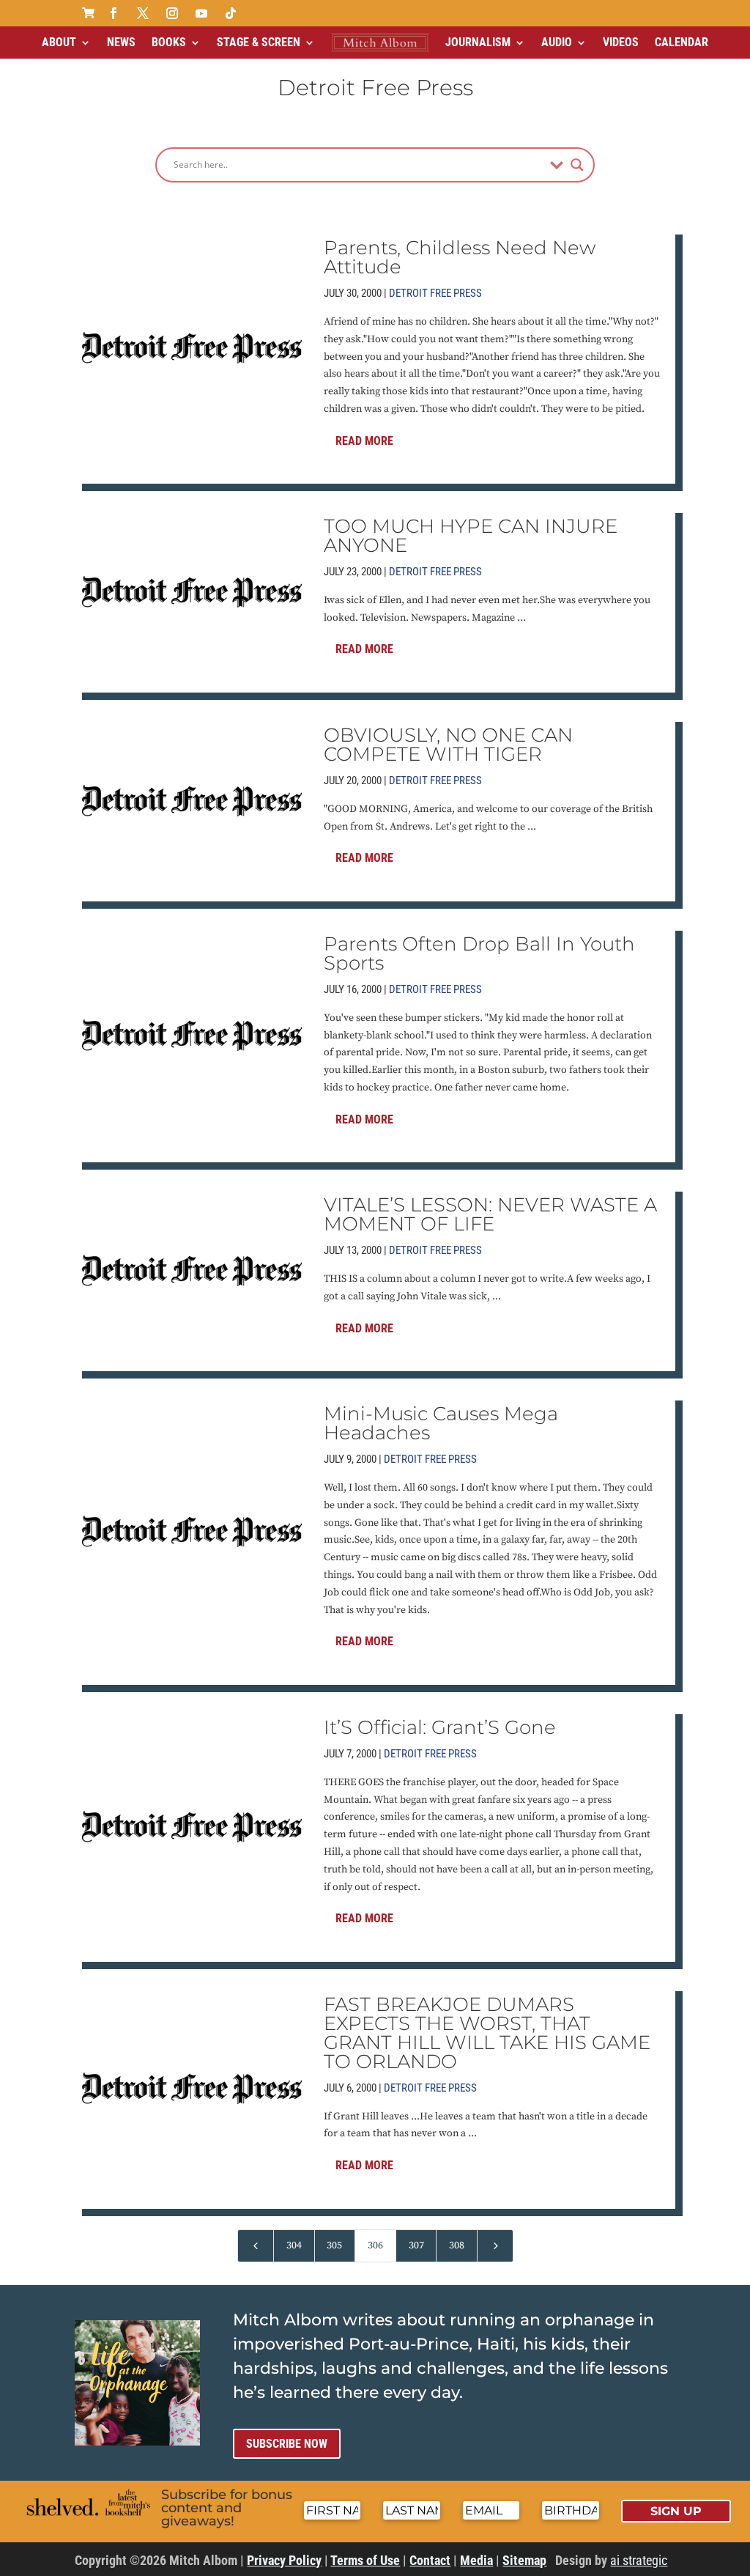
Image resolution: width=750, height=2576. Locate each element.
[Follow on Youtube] (201, 13)
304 (294, 2245)
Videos (621, 42)
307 (416, 2245)
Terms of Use (365, 2560)
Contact (430, 2560)
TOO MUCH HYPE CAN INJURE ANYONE (471, 536)
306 (375, 2245)
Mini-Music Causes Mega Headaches (441, 1423)
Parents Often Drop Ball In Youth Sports (479, 953)
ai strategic (639, 2560)
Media (476, 2560)
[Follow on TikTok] (231, 13)
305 (334, 2245)
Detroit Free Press (435, 293)
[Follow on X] (143, 13)
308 (457, 2245)
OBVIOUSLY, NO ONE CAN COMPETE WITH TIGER (448, 745)
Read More (364, 441)
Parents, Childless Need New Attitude (460, 257)
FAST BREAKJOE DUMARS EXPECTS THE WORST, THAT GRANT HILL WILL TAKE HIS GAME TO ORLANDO (487, 2033)
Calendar (682, 42)
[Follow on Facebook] (114, 13)
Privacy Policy (284, 2560)
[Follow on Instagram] (172, 13)
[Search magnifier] (577, 165)
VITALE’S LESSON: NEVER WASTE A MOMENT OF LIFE (490, 1214)
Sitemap (524, 2560)
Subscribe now (287, 2444)
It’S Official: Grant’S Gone (440, 1727)
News (121, 42)
